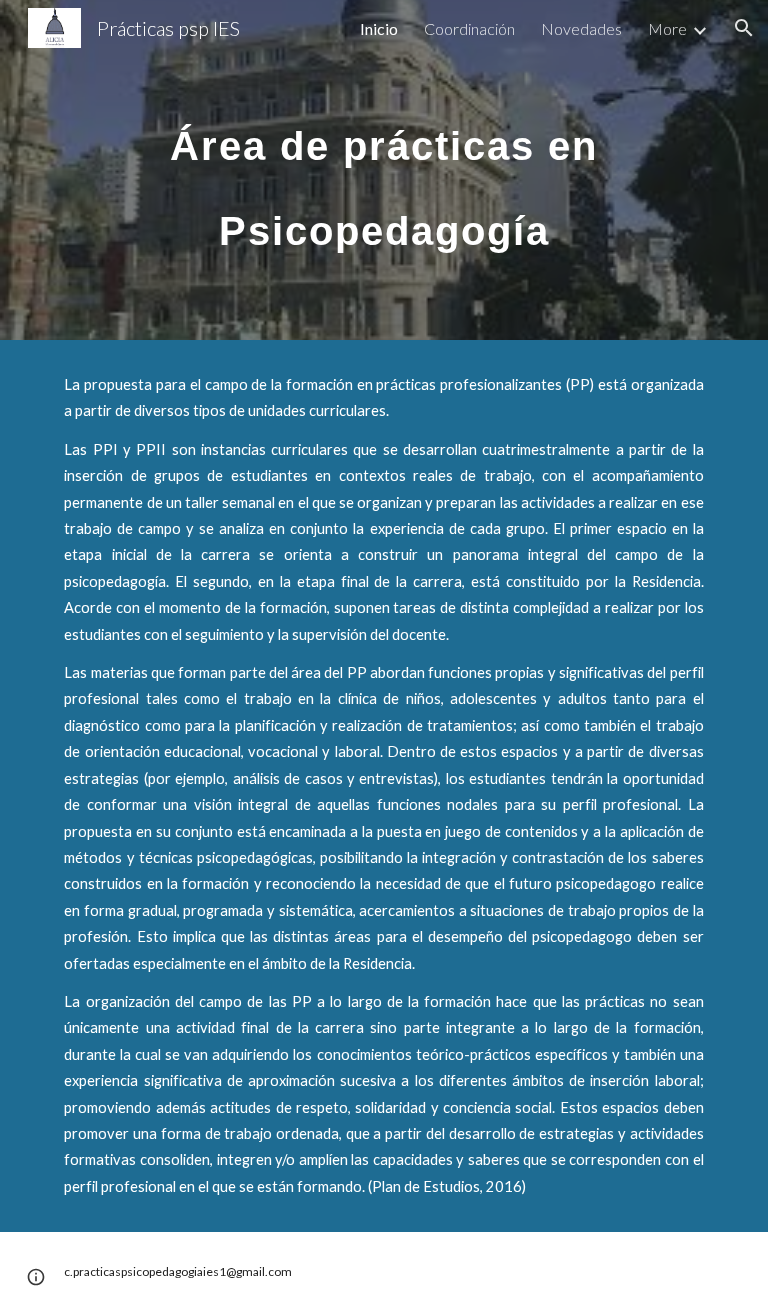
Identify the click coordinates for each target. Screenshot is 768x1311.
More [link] (667, 28)
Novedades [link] (581, 28)
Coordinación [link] (469, 28)
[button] (744, 28)
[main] (383, 170)
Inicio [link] (379, 28)
